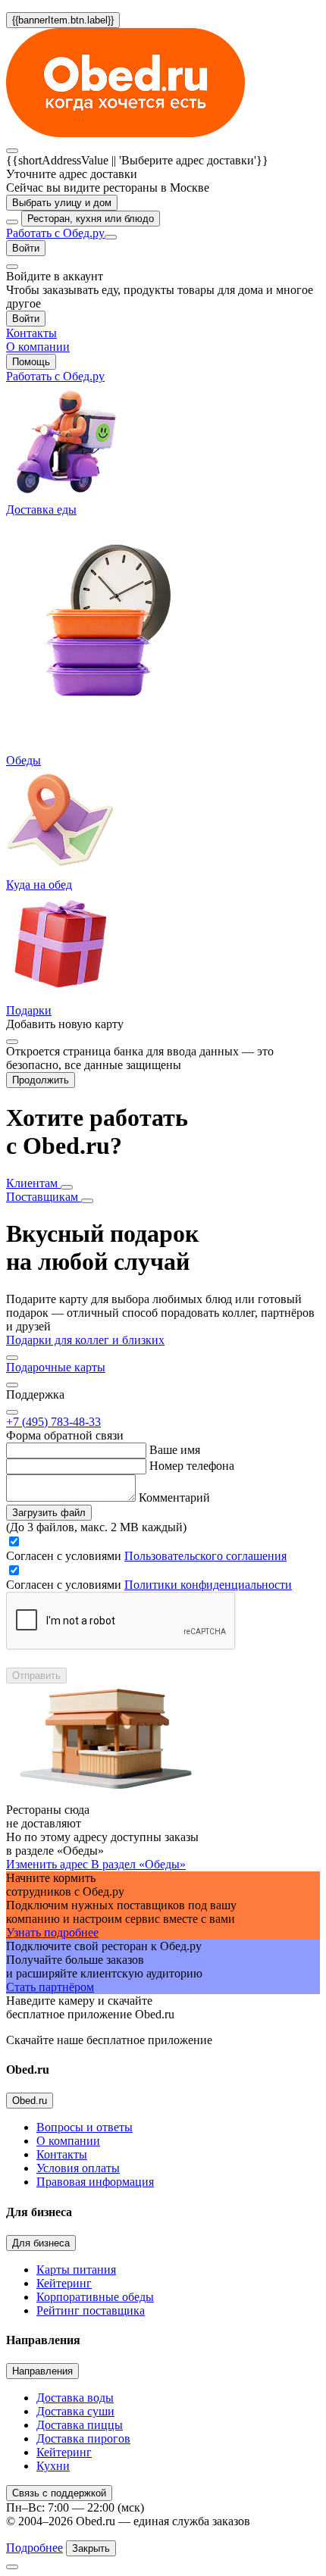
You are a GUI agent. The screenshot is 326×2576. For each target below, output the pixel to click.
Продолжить (41, 1080)
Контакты (62, 2154)
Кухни (53, 2466)
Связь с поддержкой (59, 2493)
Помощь (31, 362)
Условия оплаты (78, 2168)
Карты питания (76, 2270)
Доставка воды (75, 2398)
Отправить (36, 1676)
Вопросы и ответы (85, 2127)
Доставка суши (75, 2411)
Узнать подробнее (52, 1932)
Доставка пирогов (83, 2438)
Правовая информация (95, 2182)
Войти (26, 248)
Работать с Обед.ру (55, 233)
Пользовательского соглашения (205, 1556)
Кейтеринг (64, 2283)
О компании (68, 2141)
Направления (42, 2371)
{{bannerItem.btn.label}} (63, 20)
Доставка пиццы (80, 2425)
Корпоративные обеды (95, 2297)
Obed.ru (30, 2101)
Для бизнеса (41, 2243)
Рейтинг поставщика (91, 2310)
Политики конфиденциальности (208, 1585)
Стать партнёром (50, 1987)
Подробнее (34, 2548)
